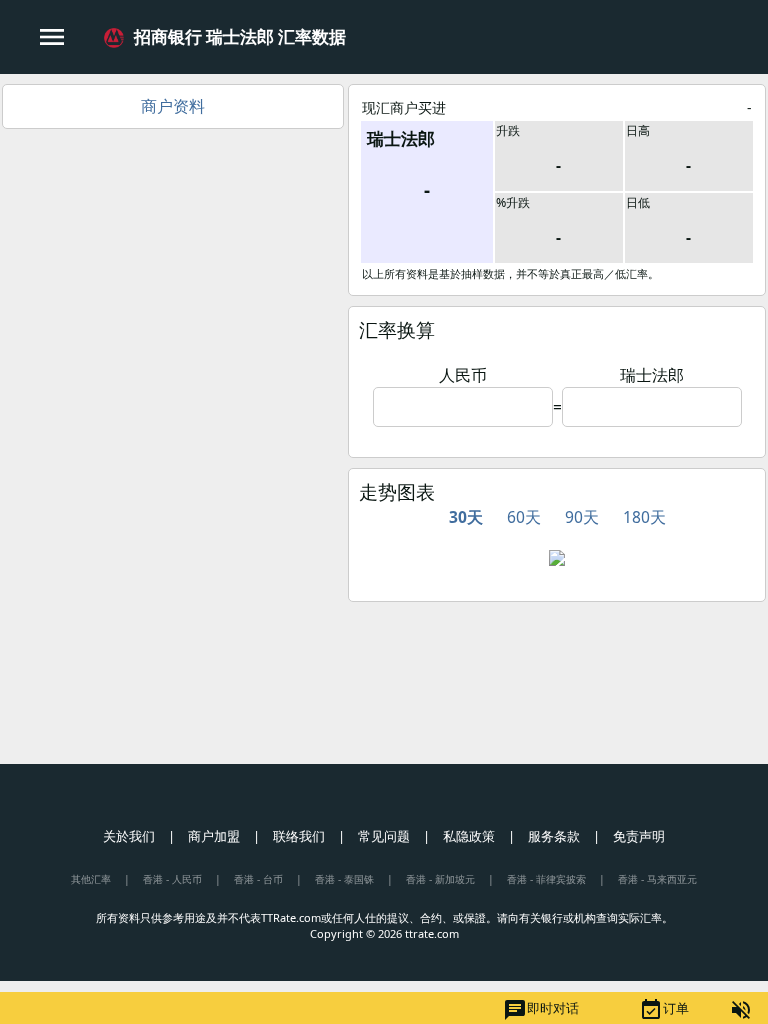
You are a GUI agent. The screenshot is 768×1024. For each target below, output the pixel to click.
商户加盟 (214, 836)
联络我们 (299, 836)
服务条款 (554, 836)
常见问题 (384, 836)
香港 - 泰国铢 (344, 879)
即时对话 (541, 1010)
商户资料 (173, 106)
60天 (524, 517)
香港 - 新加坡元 (440, 879)
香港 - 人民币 (172, 879)
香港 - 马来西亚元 (657, 879)
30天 (466, 517)
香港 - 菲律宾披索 (546, 879)
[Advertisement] (173, 279)
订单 (664, 1010)
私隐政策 (469, 836)
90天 (582, 517)
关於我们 (129, 836)
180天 (644, 517)
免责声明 (639, 836)
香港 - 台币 (258, 879)
